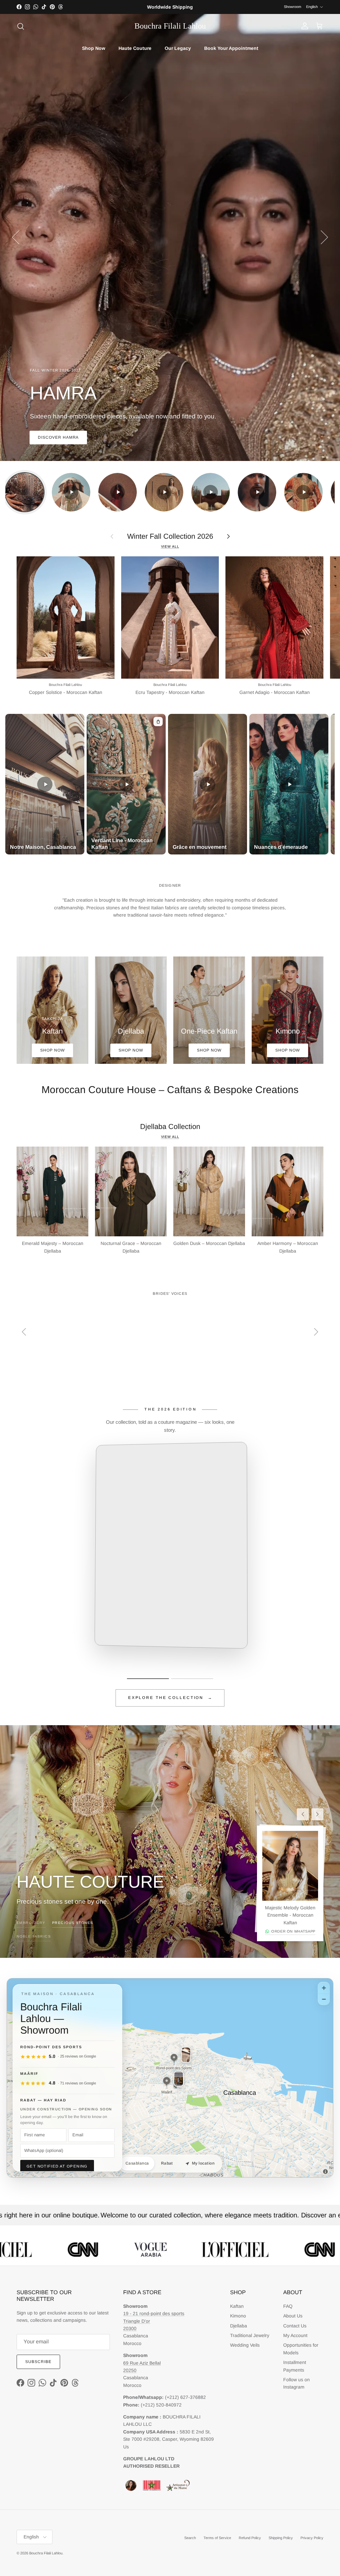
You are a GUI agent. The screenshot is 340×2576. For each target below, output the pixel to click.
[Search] (21, 26)
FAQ (288, 2306)
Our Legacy (178, 48)
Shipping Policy (281, 2538)
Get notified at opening (57, 2166)
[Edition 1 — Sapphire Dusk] (148, 1679)
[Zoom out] (324, 1999)
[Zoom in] (324, 1988)
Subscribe (38, 2362)
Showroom (293, 7)
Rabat (167, 2163)
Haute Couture (135, 48)
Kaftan (237, 2306)
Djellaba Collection (170, 1126)
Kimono (238, 2316)
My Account (295, 2335)
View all (170, 546)
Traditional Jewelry (250, 2335)
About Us (293, 2316)
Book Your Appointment (231, 48)
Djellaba (239, 2326)
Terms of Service (217, 2538)
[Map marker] (174, 2058)
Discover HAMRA (58, 437)
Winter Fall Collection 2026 (170, 536)
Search (190, 2538)
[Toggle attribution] (325, 2172)
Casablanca (137, 2163)
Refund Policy (250, 2538)
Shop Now (94, 48)
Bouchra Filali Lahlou (46, 2553)
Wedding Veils (245, 2345)
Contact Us (295, 2326)
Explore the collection (170, 1698)
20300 (130, 2328)
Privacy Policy (312, 2538)
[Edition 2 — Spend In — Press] (192, 1679)
